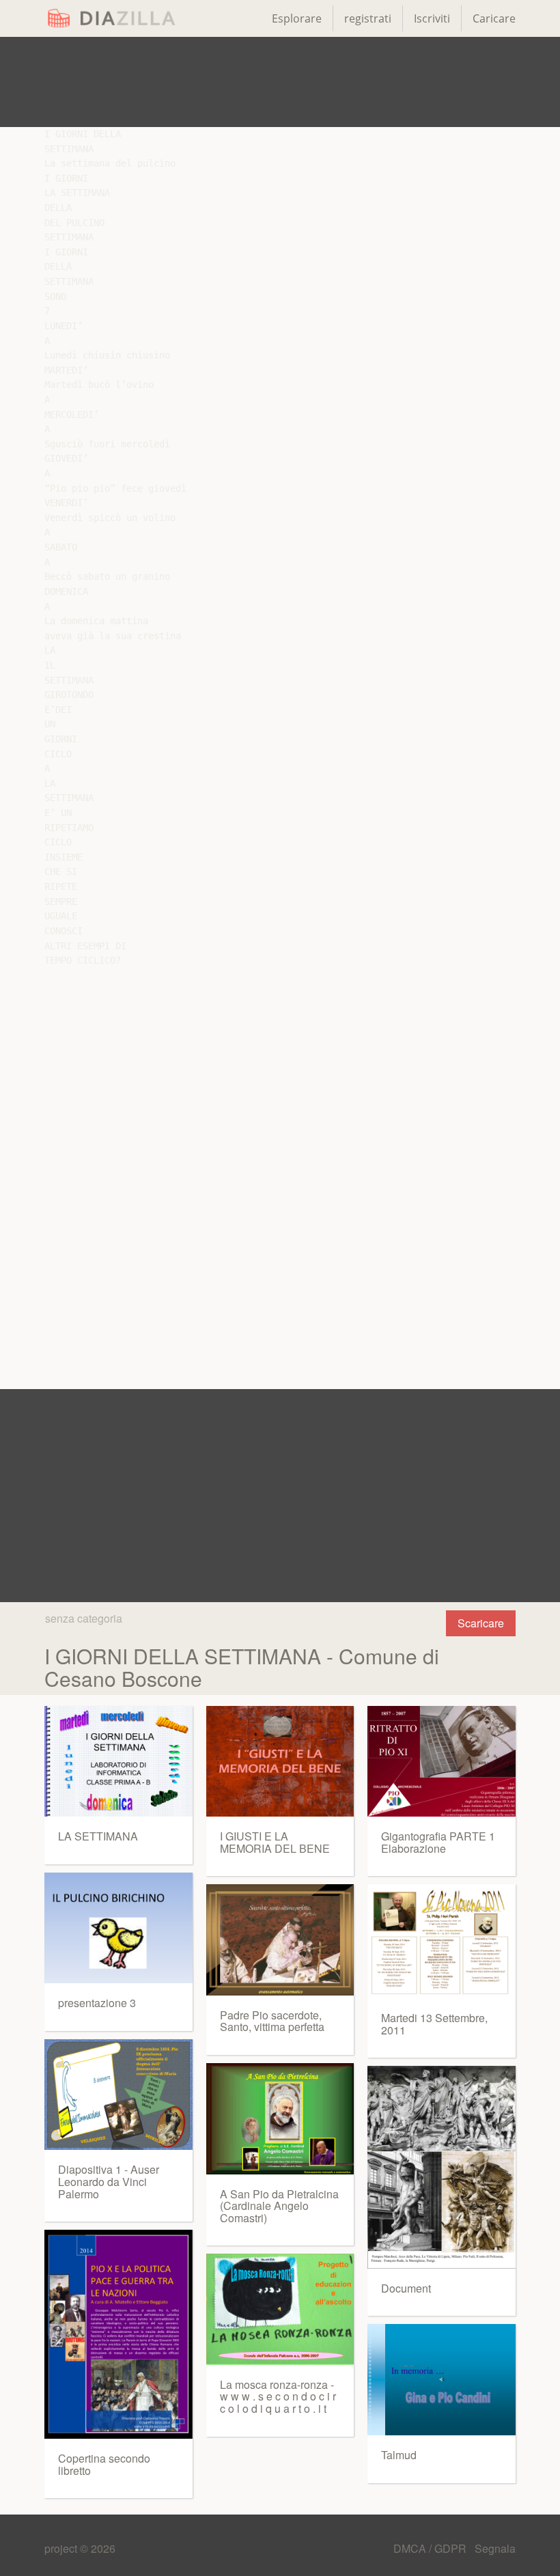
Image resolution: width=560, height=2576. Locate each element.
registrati (368, 18)
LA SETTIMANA (98, 1836)
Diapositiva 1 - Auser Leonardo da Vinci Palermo (109, 2181)
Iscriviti (432, 18)
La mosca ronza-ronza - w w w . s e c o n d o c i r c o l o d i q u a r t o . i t (278, 2396)
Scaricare (481, 1623)
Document (406, 2288)
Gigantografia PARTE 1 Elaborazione (438, 1842)
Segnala (495, 2548)
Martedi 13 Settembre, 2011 (434, 2024)
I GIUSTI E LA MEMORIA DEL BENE (275, 1842)
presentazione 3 (97, 2003)
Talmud (399, 2455)
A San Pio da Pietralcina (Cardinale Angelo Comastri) (279, 2206)
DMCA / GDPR (431, 2548)
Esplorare (297, 18)
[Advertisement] (280, 82)
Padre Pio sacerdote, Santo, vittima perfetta (272, 2021)
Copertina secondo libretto (104, 2464)
